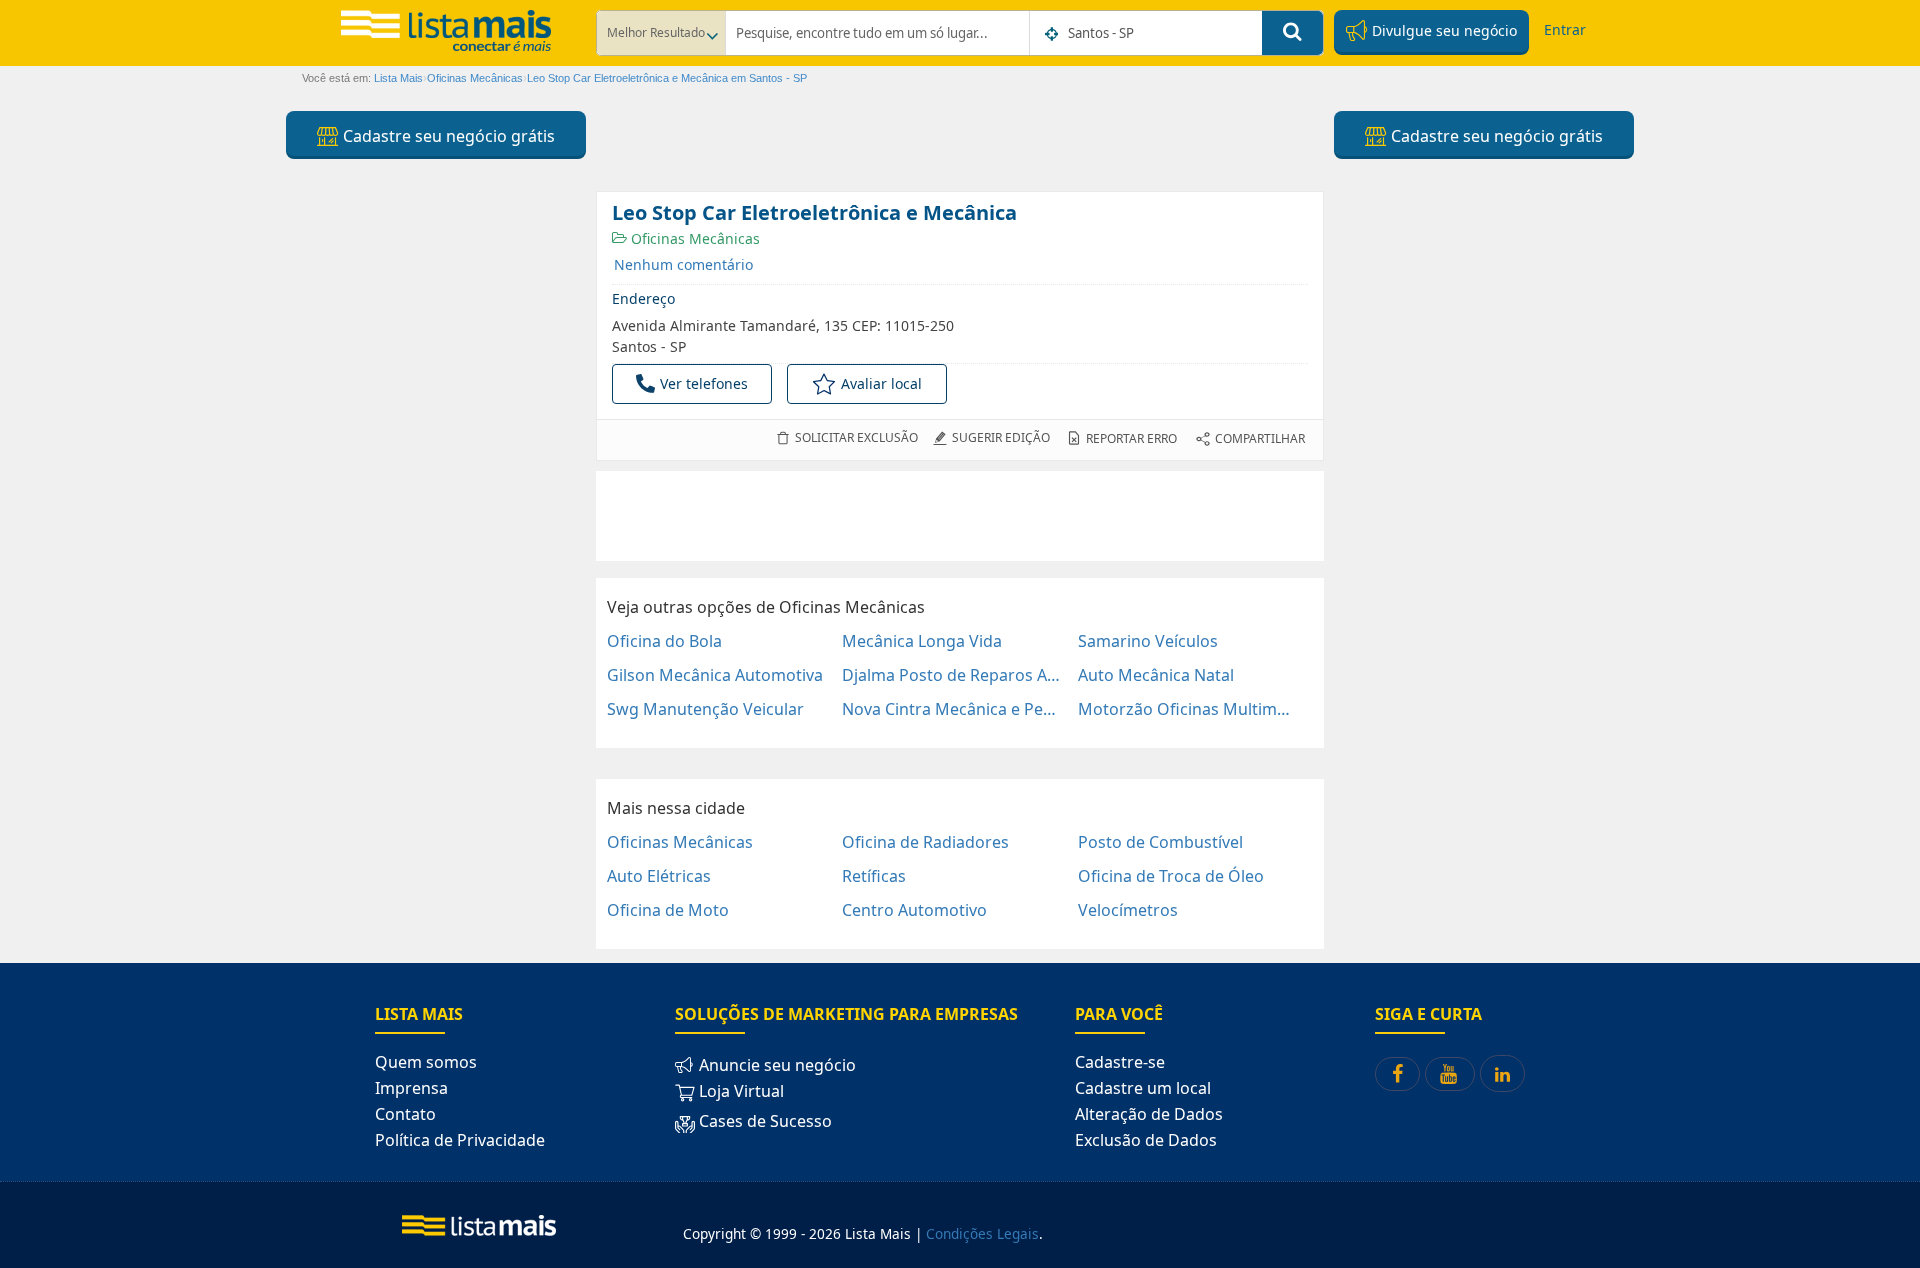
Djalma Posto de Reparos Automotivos (951, 675)
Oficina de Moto (668, 910)
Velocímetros (1128, 910)
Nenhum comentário (683, 264)
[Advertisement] (960, 516)
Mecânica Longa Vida (922, 641)
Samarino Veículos (1148, 641)
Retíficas (874, 876)
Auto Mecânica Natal (1156, 675)
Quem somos (426, 1062)
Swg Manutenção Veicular (705, 709)
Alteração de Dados (1149, 1114)
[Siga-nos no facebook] (1397, 1074)
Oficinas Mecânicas (693, 238)
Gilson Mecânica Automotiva (715, 675)
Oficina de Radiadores (925, 842)
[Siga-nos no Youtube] (1450, 1074)
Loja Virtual (739, 1091)
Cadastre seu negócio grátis (447, 136)
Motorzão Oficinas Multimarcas (1187, 709)
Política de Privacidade (460, 1140)
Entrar (1565, 29)
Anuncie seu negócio (775, 1065)
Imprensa (411, 1088)
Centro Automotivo (914, 910)
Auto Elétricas (659, 876)
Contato (405, 1114)
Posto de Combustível (1160, 842)
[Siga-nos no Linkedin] (1502, 1073)
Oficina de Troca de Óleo (1171, 876)
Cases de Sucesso (763, 1121)
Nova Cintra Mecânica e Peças (951, 709)
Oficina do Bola (664, 641)
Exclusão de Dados (1146, 1140)
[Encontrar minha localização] (1053, 34)
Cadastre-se (1120, 1062)
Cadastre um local (1143, 1088)
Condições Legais (982, 1233)
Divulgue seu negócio (1442, 30)
